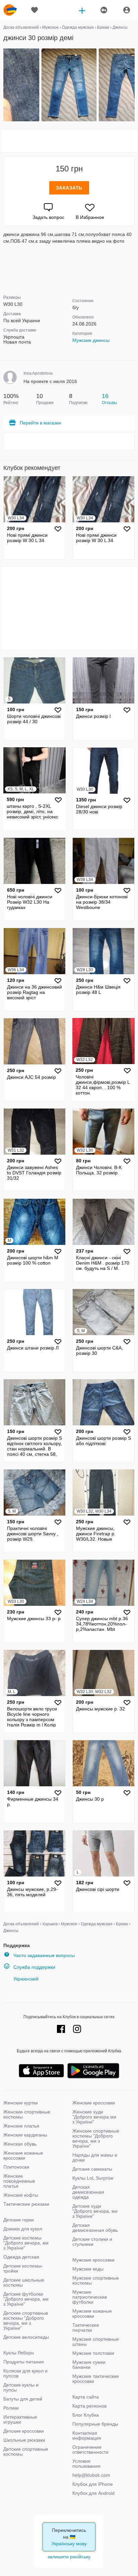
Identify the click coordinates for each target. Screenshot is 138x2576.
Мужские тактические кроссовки (96, 2379)
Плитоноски (16, 2167)
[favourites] (34, 10)
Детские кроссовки (24, 2431)
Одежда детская (21, 2257)
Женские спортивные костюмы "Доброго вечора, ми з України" (96, 2138)
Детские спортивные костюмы (26, 2452)
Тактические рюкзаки (26, 2204)
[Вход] (127, 10)
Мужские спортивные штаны (96, 2342)
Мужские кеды (88, 2269)
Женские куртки (21, 2103)
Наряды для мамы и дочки (95, 2157)
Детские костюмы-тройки (23, 2268)
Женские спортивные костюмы (27, 2114)
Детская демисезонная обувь (95, 2228)
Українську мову (69, 2544)
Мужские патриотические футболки (90, 2297)
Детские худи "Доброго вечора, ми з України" (95, 2211)
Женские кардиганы (25, 2135)
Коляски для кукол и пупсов (25, 2373)
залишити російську (69, 2557)
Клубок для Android (93, 2493)
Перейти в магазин (41, 423)
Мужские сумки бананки (89, 2365)
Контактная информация (87, 2435)
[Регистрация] (103, 10)
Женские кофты (21, 2195)
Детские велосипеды (26, 2337)
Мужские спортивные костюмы (96, 2280)
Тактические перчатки (86, 2328)
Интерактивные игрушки (20, 2419)
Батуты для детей (23, 2399)
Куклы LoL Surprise (93, 2178)
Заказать (69, 188)
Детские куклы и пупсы (21, 2387)
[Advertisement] (69, 141)
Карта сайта (86, 2397)
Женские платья (21, 2126)
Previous (4, 85)
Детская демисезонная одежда (88, 2192)
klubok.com (10, 10)
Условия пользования (86, 2464)
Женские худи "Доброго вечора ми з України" (94, 2117)
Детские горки (19, 2220)
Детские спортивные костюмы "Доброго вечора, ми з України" (26, 2321)
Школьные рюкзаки (24, 2440)
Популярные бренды (95, 2424)
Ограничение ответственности (90, 2450)
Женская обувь (20, 2144)
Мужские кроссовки (93, 2260)
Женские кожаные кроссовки (23, 2155)
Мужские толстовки (93, 2353)
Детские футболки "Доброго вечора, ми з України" (26, 2299)
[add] (82, 10)
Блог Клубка (86, 2415)
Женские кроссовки (94, 2103)
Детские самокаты (92, 2169)
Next (134, 85)
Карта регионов (89, 2406)
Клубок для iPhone (93, 2484)
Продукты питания (24, 2362)
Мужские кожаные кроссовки (92, 2313)
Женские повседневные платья (19, 2181)
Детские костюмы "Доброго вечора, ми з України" (26, 2243)
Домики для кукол (23, 2229)
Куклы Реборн (19, 2353)
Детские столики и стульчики (92, 2242)
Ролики (11, 2408)
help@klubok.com (91, 2475)
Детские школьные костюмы (24, 2282)
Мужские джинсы (91, 340)
